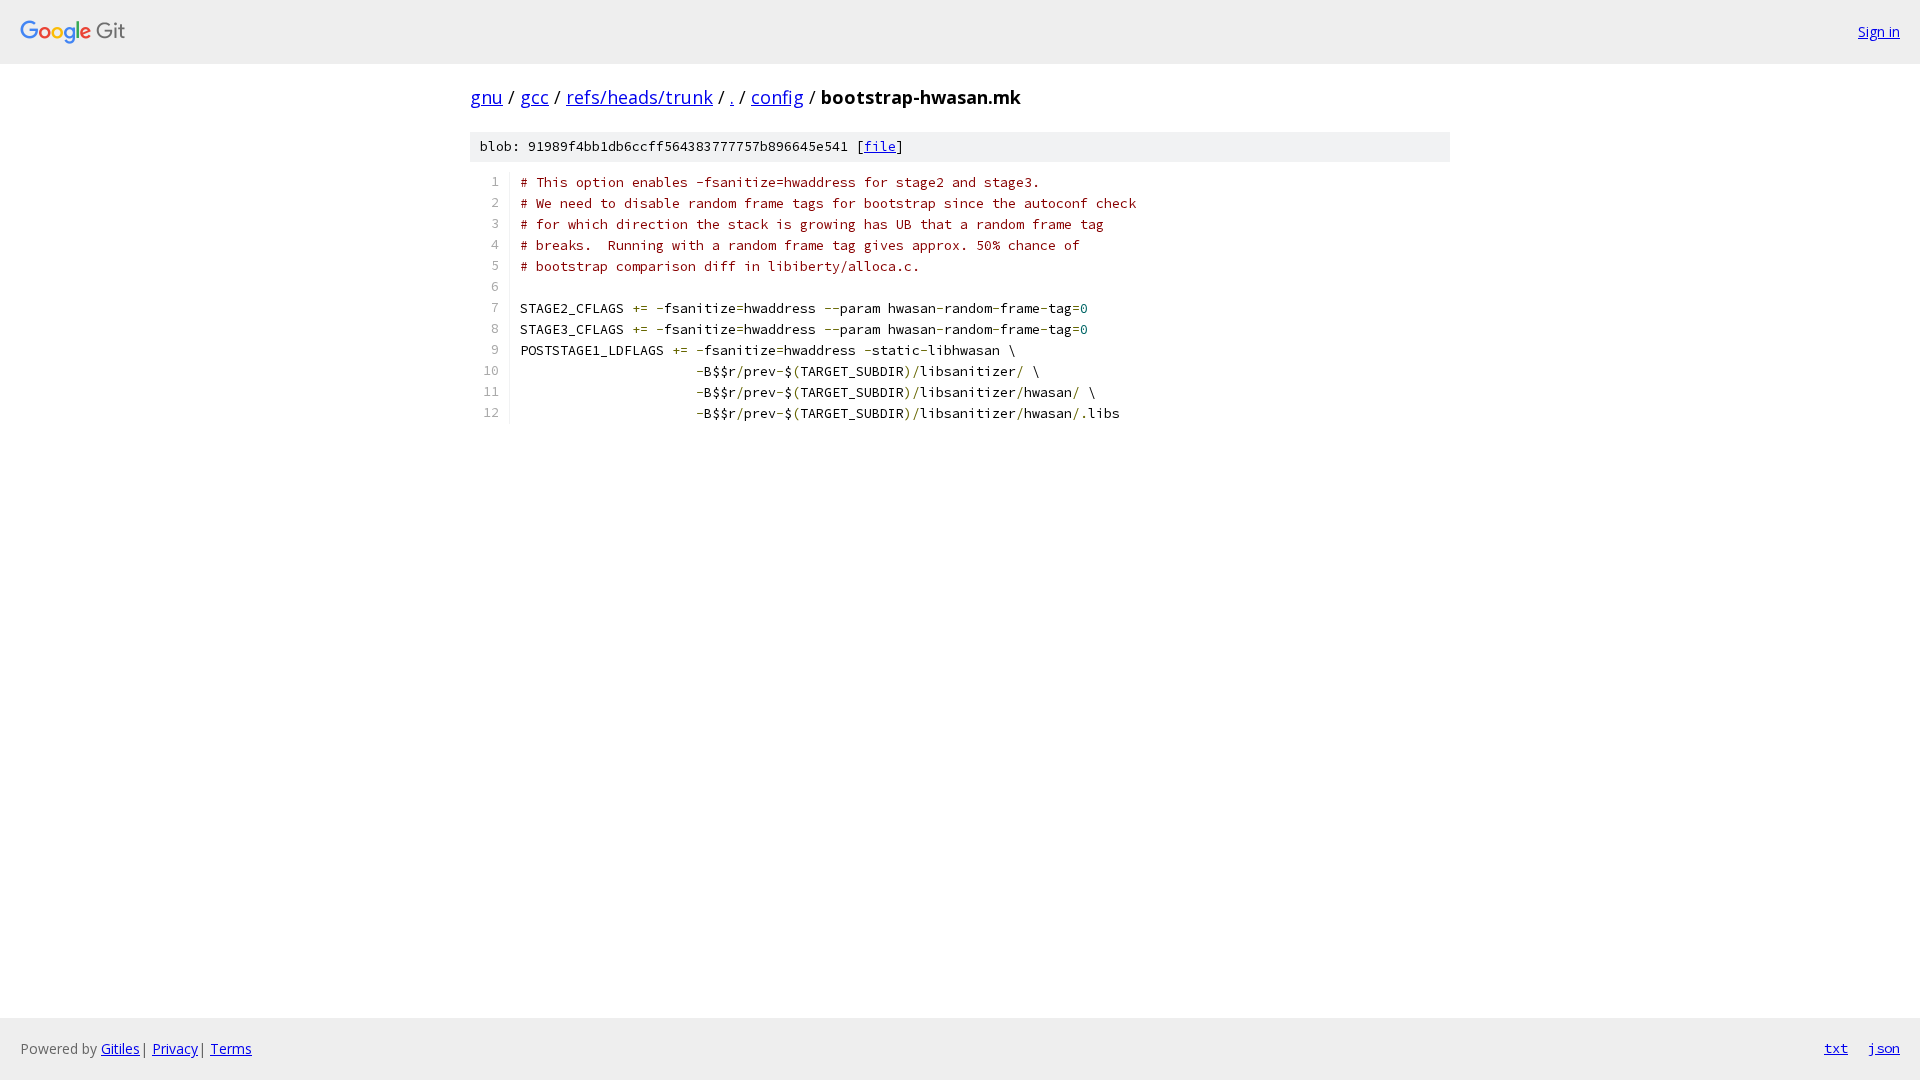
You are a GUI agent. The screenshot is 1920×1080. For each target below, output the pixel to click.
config (777, 97)
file (880, 146)
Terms (231, 1048)
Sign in (1879, 31)
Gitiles (120, 1048)
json (1884, 1048)
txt (1836, 1048)
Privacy (175, 1048)
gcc (534, 97)
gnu (486, 97)
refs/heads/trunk (639, 97)
